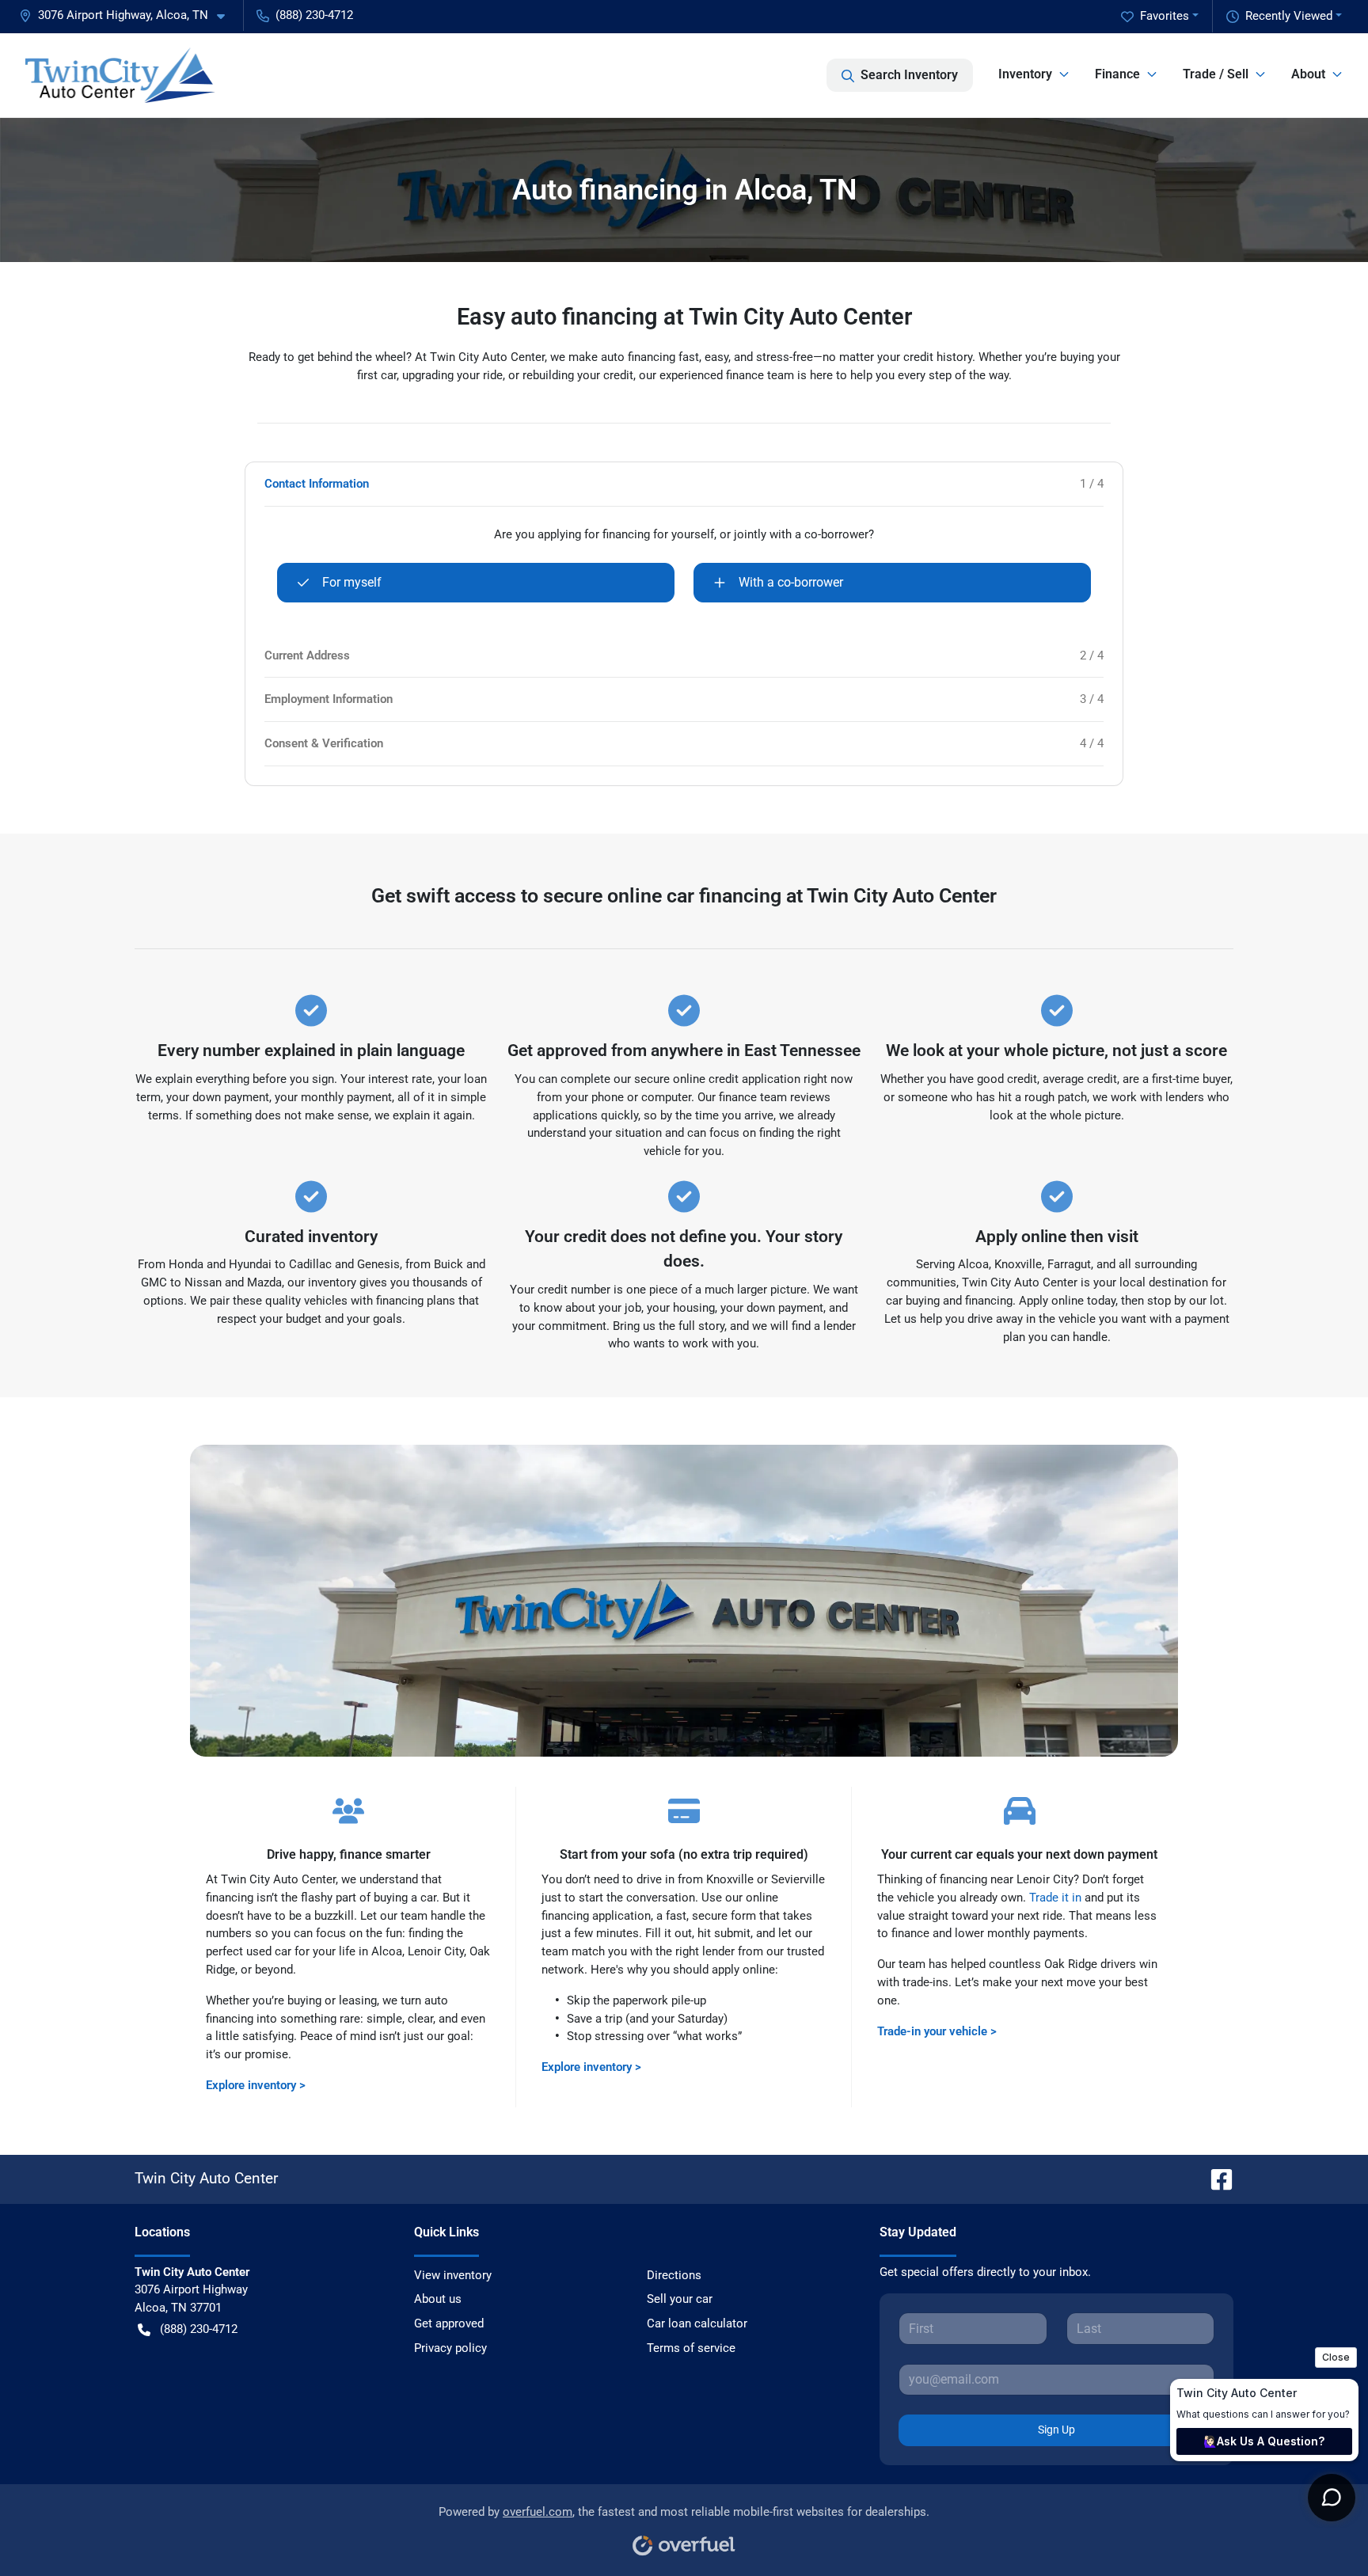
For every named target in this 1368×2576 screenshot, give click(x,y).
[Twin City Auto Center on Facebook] (1215, 2178)
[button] (128, 15)
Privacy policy (450, 2348)
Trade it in (1055, 1898)
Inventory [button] (1025, 74)
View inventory (453, 2275)
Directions (674, 2275)
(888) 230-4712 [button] (314, 15)
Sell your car (680, 2299)
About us (438, 2299)
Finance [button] (1117, 74)
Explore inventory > (256, 2085)
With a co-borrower (791, 582)
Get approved (449, 2323)
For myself (352, 582)
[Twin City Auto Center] (120, 75)
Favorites (1165, 16)
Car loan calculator (697, 2323)
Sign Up (1056, 2430)
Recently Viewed (1289, 16)
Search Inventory (909, 75)
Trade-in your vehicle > (937, 2031)
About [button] (1308, 74)
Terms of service (691, 2348)
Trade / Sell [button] (1216, 74)
